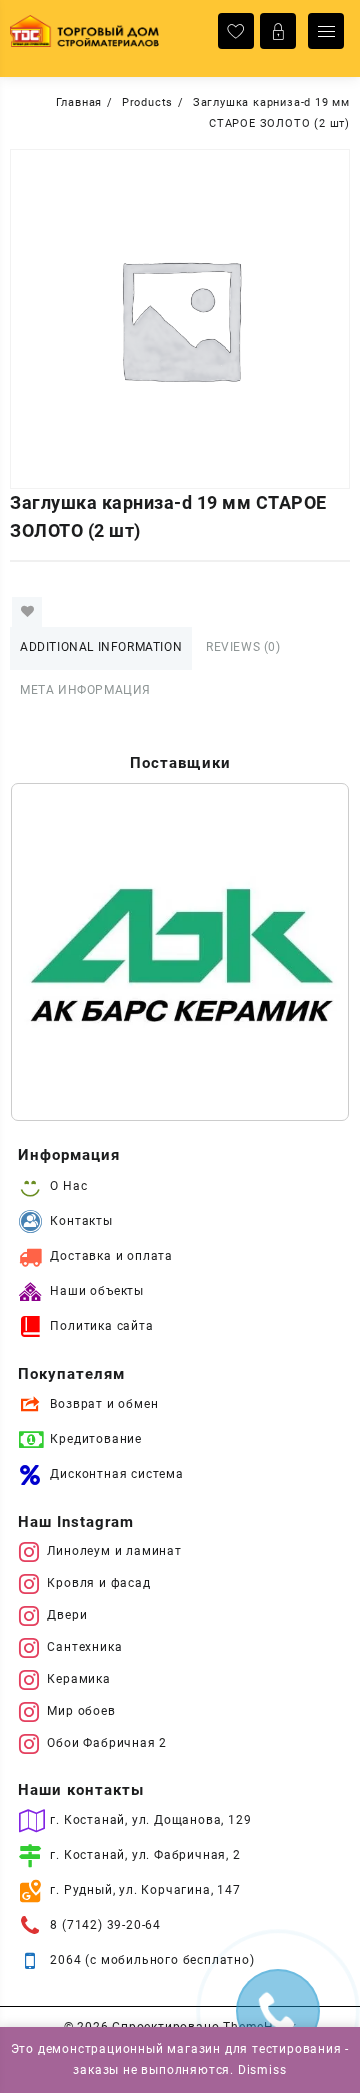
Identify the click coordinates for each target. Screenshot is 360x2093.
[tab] (101, 648)
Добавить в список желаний (27, 612)
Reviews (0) (243, 647)
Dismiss (262, 2070)
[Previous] (52, 952)
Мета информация (85, 690)
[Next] (308, 952)
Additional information (101, 647)
